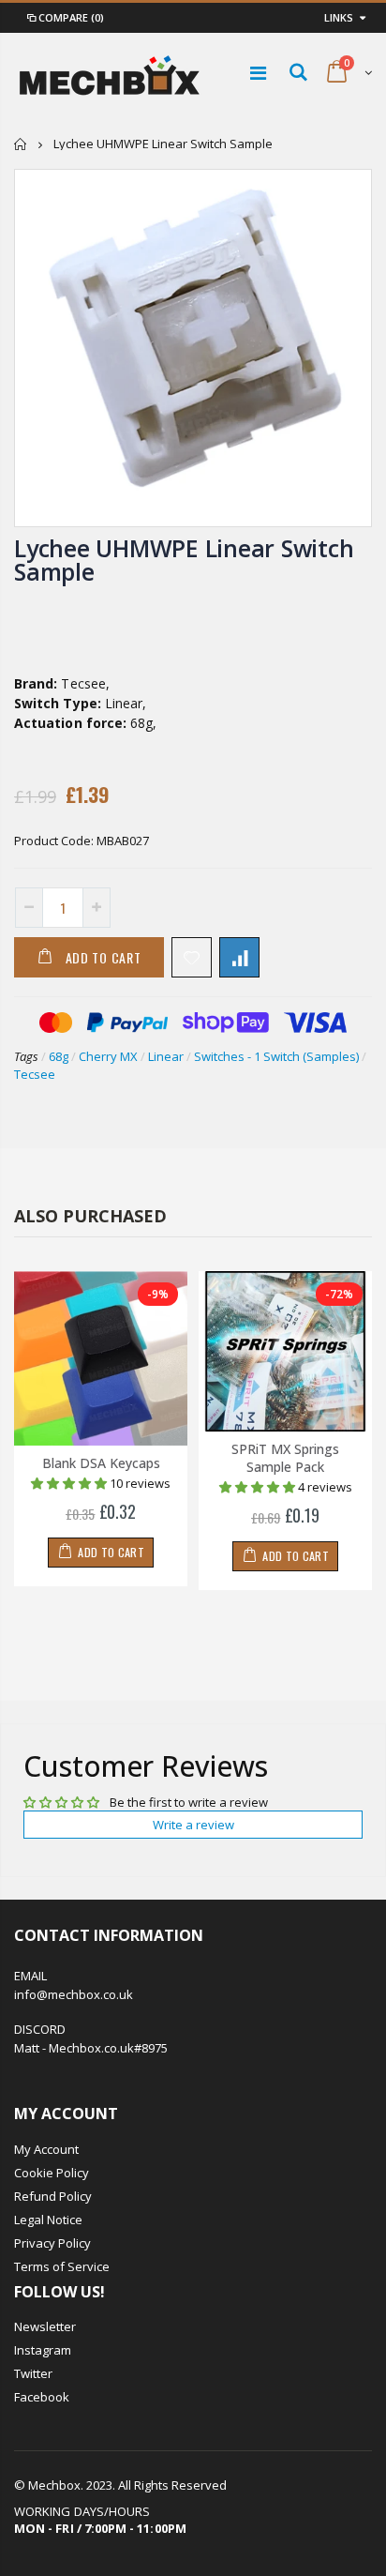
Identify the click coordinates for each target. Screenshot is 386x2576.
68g (59, 1056)
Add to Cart (104, 957)
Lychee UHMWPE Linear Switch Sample (184, 560)
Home (21, 144)
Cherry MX (108, 1056)
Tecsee (35, 1074)
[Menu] (258, 73)
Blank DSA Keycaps (101, 1463)
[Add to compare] (239, 957)
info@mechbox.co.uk (74, 1994)
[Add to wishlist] (192, 957)
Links (339, 17)
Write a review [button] (193, 1825)
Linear (166, 1056)
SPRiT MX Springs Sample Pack (285, 1458)
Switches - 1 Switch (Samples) (276, 1056)
